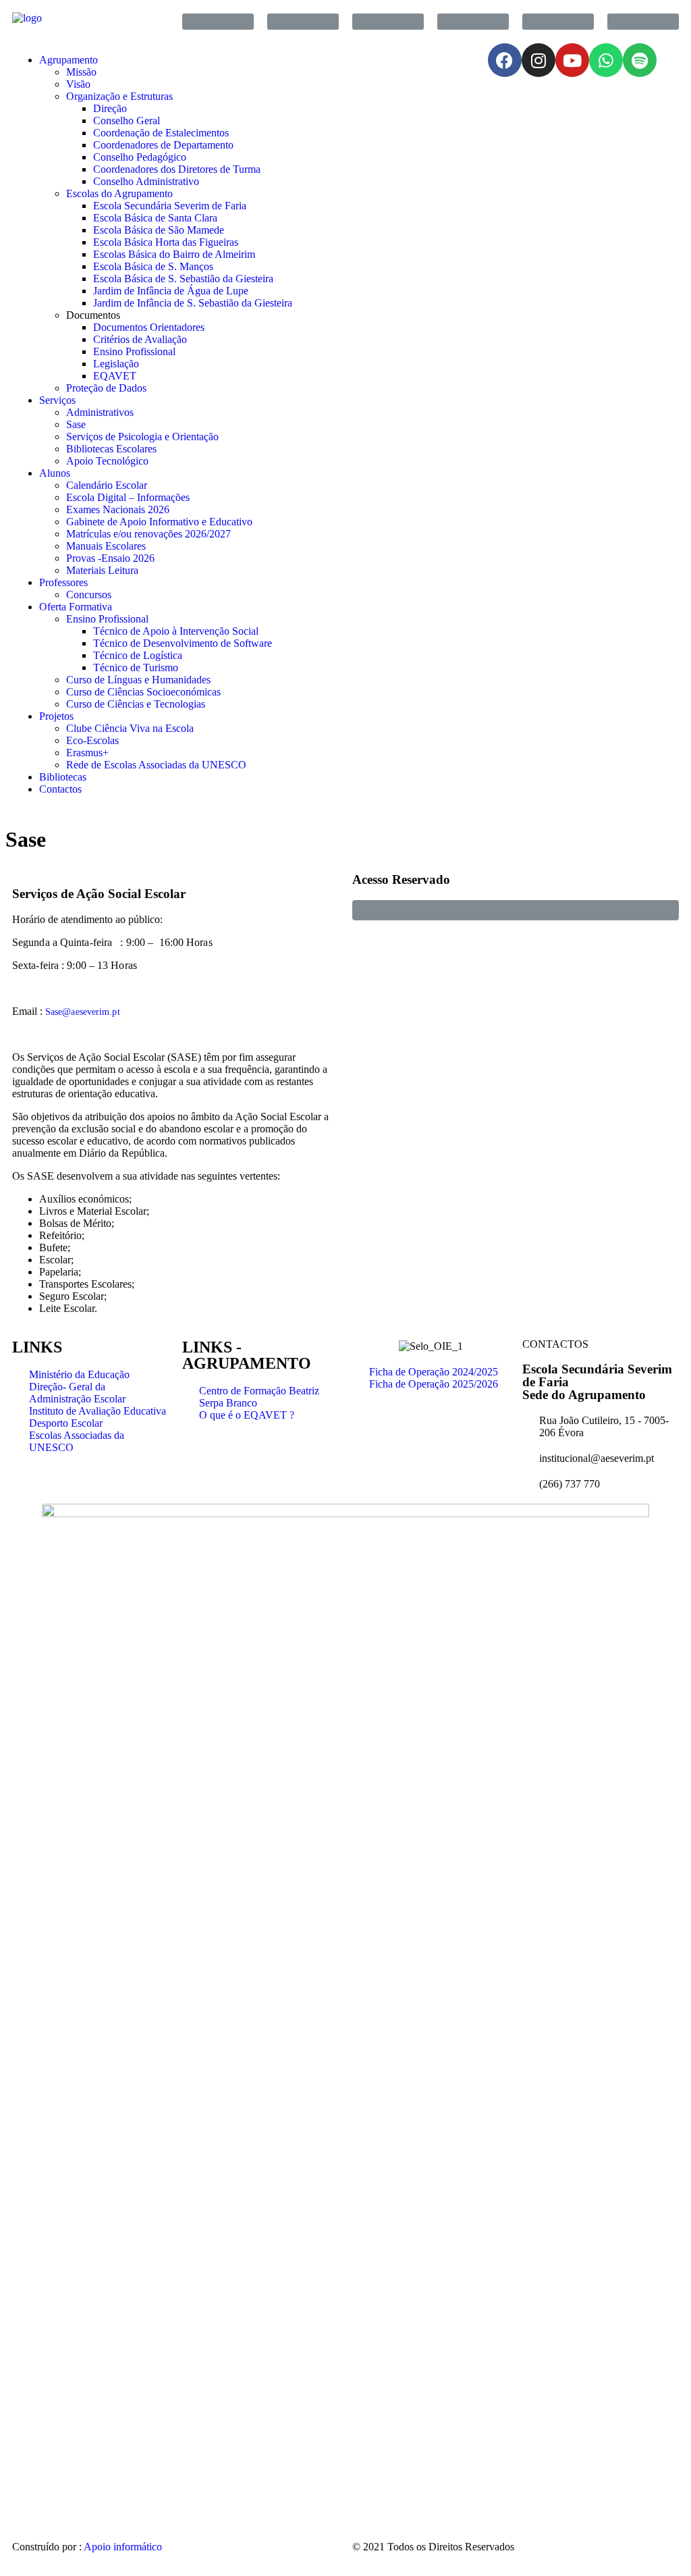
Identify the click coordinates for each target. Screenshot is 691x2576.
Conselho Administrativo (146, 181)
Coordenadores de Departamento (163, 145)
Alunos (55, 473)
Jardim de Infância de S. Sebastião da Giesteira (193, 303)
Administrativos (100, 412)
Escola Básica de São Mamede (159, 230)
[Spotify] (640, 60)
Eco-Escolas (92, 740)
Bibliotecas (63, 777)
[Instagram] (538, 60)
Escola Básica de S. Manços (153, 266)
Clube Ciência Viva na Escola (130, 728)
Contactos (60, 789)
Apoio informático (124, 2547)
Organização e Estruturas (119, 96)
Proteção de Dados (106, 388)
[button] (218, 22)
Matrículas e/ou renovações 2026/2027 (148, 534)
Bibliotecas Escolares (111, 449)
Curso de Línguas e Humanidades (138, 680)
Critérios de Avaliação (140, 339)
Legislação (116, 364)
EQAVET (115, 376)
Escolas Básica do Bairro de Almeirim (174, 254)
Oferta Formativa (76, 607)
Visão (78, 84)
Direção (110, 108)
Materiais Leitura (102, 570)
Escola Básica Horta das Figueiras (166, 242)
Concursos (89, 595)
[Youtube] (572, 60)
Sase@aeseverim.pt (83, 1012)
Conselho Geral (127, 121)
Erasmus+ (87, 753)
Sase (76, 424)
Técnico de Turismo (136, 667)
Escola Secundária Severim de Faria (170, 206)
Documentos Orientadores (149, 327)
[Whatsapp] (606, 60)
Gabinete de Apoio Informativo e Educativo (159, 522)
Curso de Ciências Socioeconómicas (143, 692)
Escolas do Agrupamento (119, 193)
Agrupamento (68, 60)
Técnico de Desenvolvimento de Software (183, 643)
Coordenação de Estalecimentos (161, 133)
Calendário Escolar (107, 485)
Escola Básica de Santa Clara (155, 218)
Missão (81, 72)
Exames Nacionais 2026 (118, 509)
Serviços (57, 400)
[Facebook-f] (505, 60)
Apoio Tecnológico (107, 461)
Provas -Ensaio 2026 (110, 558)
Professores (63, 582)
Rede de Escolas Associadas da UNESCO (156, 765)
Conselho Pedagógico (140, 157)
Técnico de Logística (138, 655)
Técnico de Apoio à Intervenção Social (176, 631)
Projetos (56, 716)
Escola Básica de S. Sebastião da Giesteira (183, 279)
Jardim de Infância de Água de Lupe (171, 291)
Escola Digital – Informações (128, 497)
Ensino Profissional (134, 351)
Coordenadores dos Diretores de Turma (177, 169)
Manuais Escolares (106, 546)
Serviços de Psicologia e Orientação (142, 437)
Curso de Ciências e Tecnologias (136, 704)
